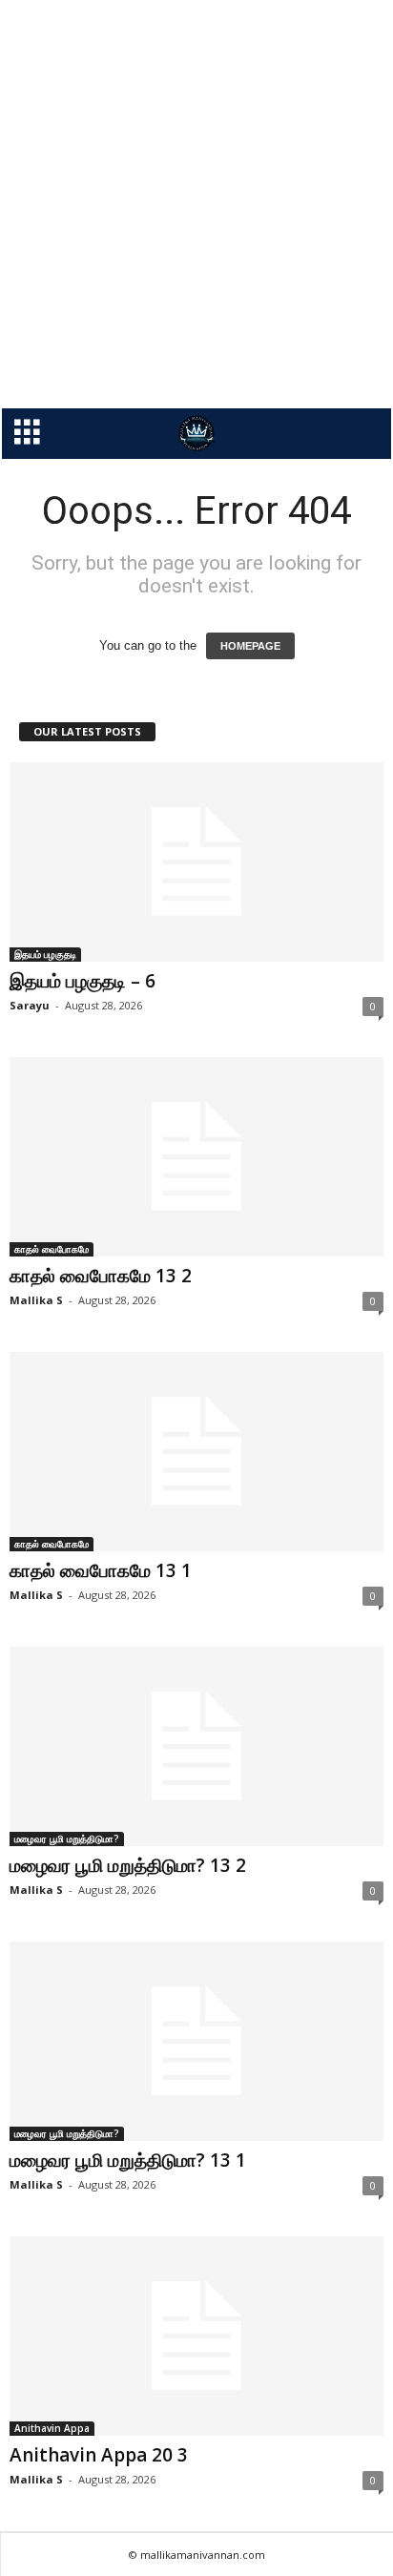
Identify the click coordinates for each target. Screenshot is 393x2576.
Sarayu (30, 1005)
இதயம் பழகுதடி (45, 954)
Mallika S (36, 1300)
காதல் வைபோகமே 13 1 (101, 1570)
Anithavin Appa (52, 2428)
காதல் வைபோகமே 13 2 (101, 1276)
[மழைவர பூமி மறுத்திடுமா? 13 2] (196, 1746)
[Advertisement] (196, 204)
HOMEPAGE (250, 646)
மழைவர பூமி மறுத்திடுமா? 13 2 (128, 1865)
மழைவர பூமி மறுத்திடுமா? (67, 1839)
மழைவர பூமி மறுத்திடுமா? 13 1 (128, 2160)
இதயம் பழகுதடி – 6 (83, 981)
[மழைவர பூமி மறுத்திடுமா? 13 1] (196, 2041)
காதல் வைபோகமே (52, 1249)
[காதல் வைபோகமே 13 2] (196, 1157)
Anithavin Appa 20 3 (99, 2455)
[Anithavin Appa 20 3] (196, 2336)
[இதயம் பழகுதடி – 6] (196, 862)
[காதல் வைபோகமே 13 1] (196, 1452)
